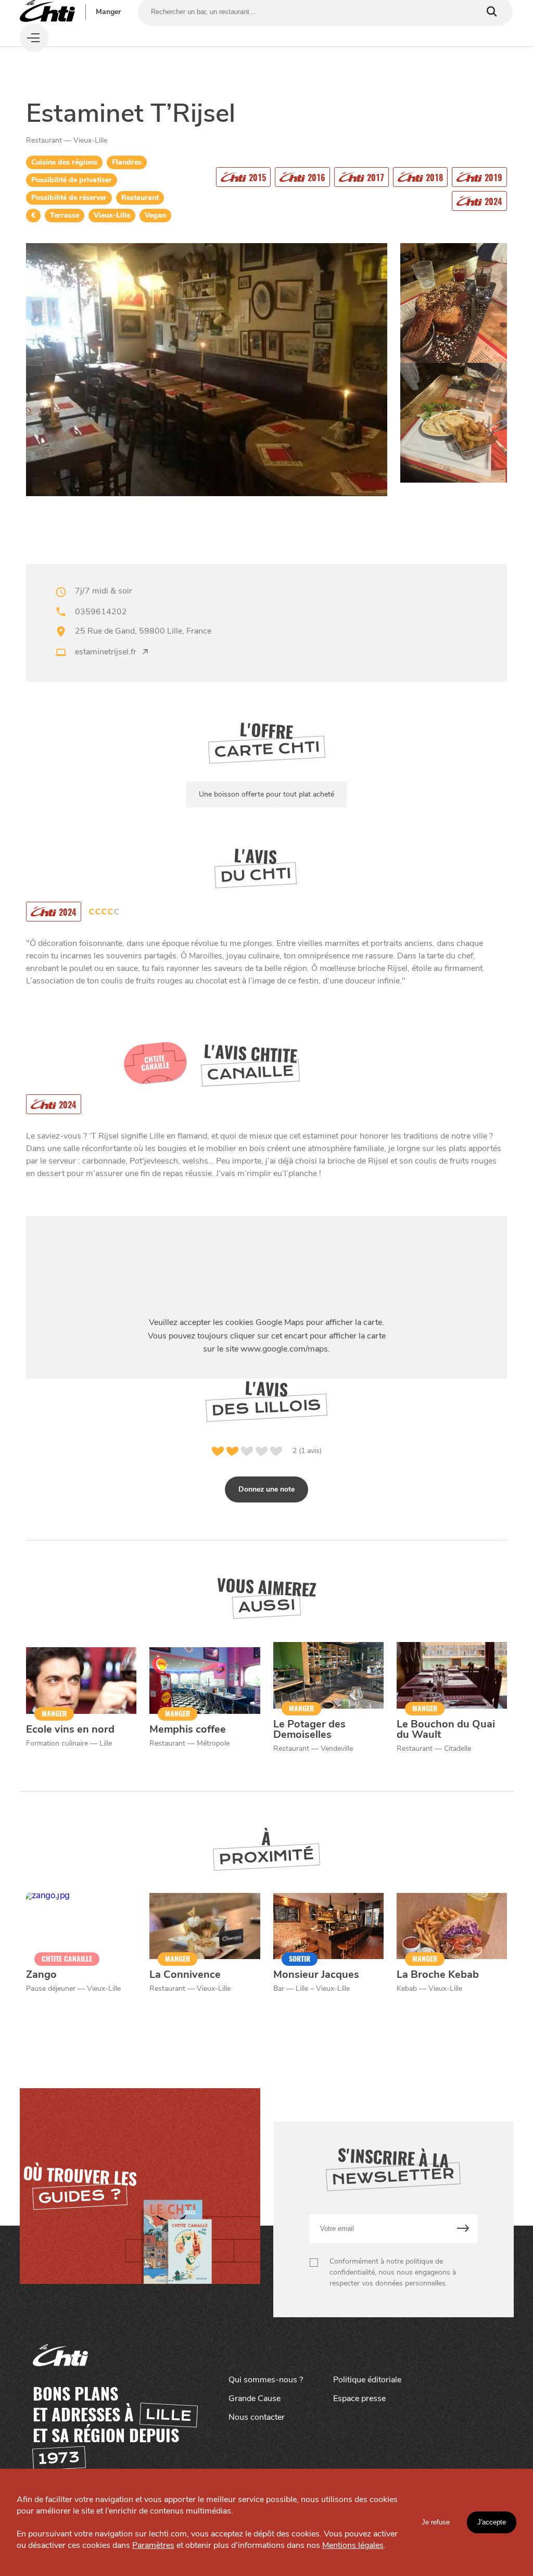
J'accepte (492, 2522)
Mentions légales (353, 2545)
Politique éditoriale (367, 2380)
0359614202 (101, 612)
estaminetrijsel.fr (106, 652)
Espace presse (359, 2398)
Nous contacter (257, 2417)
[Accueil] (47, 12)
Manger (108, 12)
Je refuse (436, 2522)
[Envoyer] (463, 2228)
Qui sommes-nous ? (266, 2380)
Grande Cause (255, 2398)
